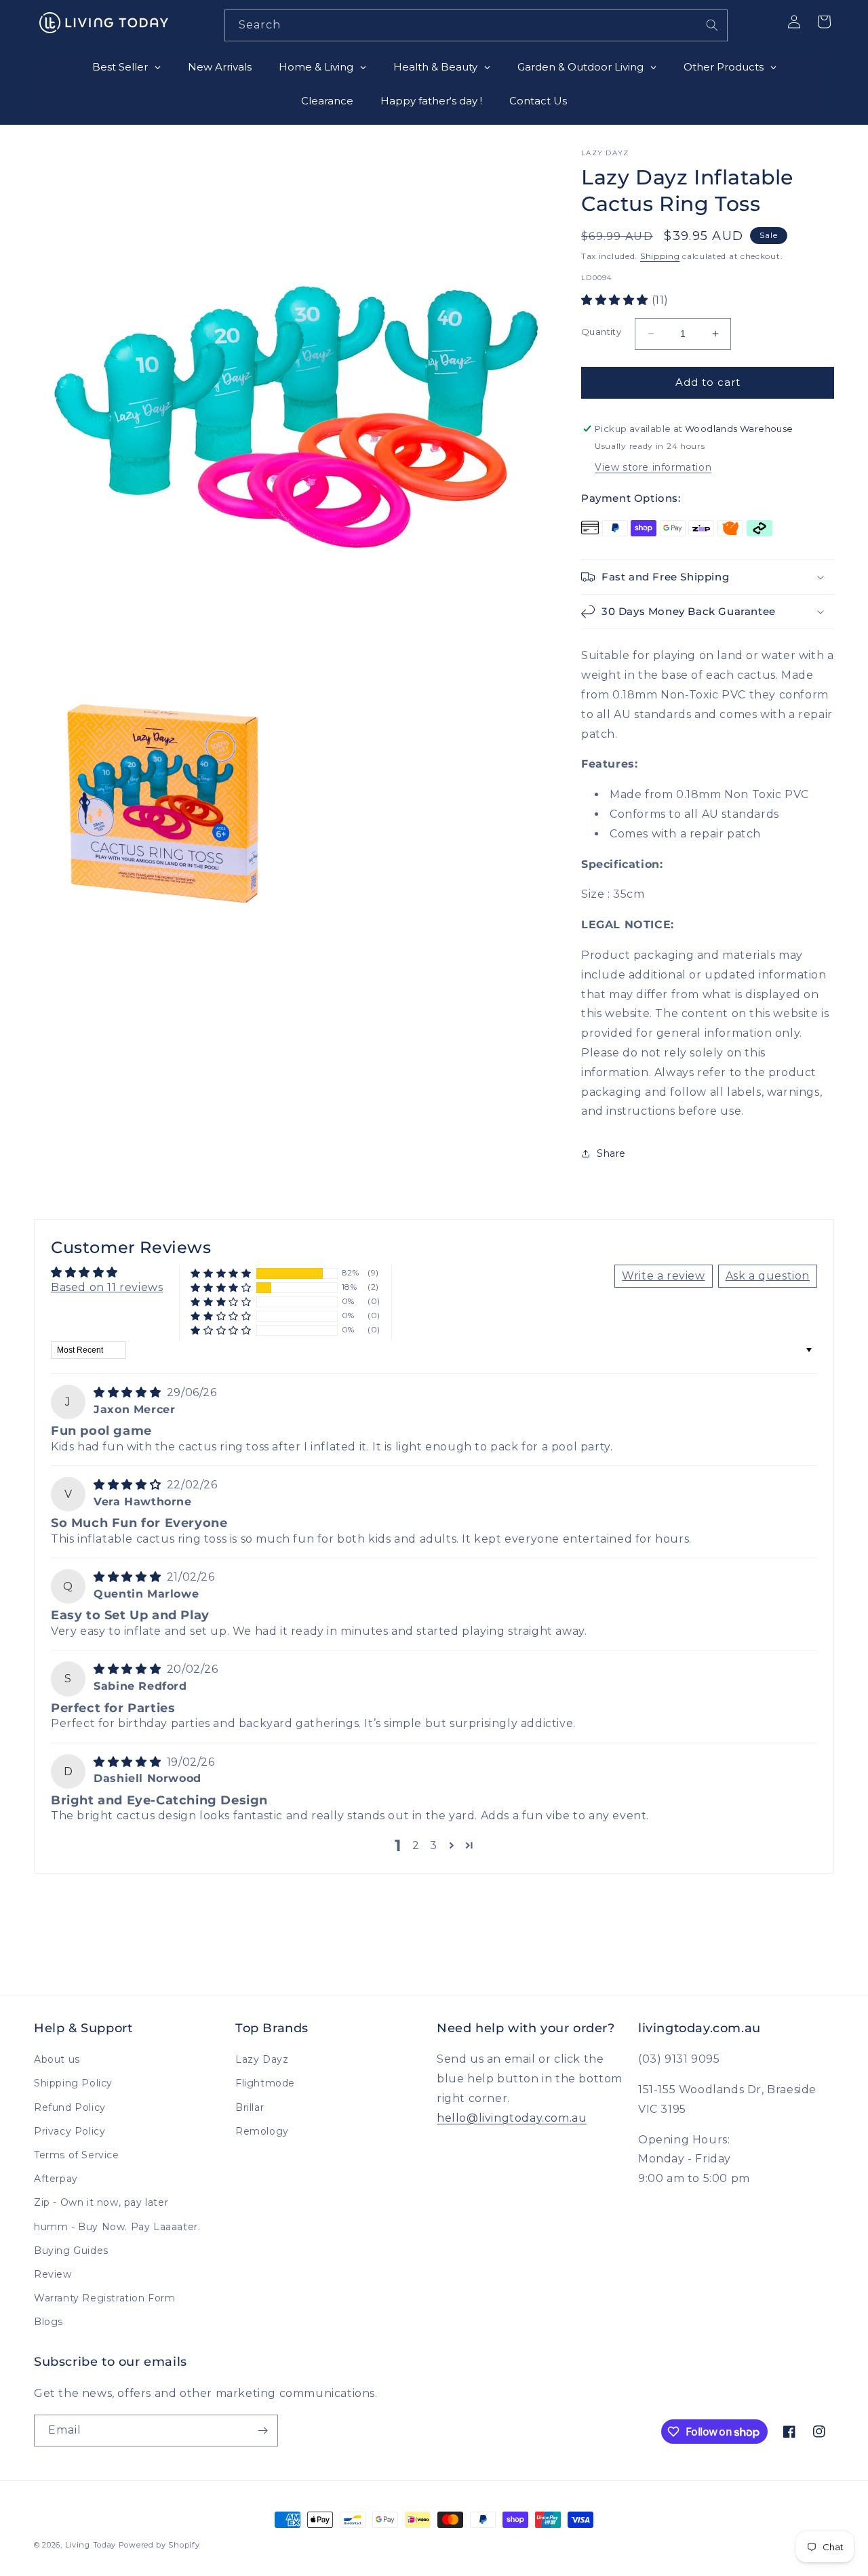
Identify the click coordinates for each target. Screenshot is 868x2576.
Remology (262, 2131)
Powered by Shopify (159, 2545)
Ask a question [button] (768, 1276)
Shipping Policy (73, 2083)
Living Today (91, 2545)
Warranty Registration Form (105, 2298)
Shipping (660, 256)
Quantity (601, 332)
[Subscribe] (262, 2431)
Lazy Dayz (262, 2059)
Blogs (48, 2322)
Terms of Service (77, 2155)
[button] (616, 300)
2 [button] (416, 1845)
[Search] (712, 25)
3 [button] (434, 1845)
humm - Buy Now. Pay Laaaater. (117, 2227)
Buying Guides (71, 2251)
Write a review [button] (663, 1276)
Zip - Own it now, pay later (101, 2202)
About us (57, 2059)
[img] (129, 1392)
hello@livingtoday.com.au (512, 2118)
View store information (653, 467)
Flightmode (265, 2083)
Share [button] (611, 1153)
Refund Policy (70, 2107)
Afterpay (56, 2179)
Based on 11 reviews (107, 1287)
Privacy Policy (70, 2131)
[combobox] (476, 25)
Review (53, 2274)
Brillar (250, 2107)
